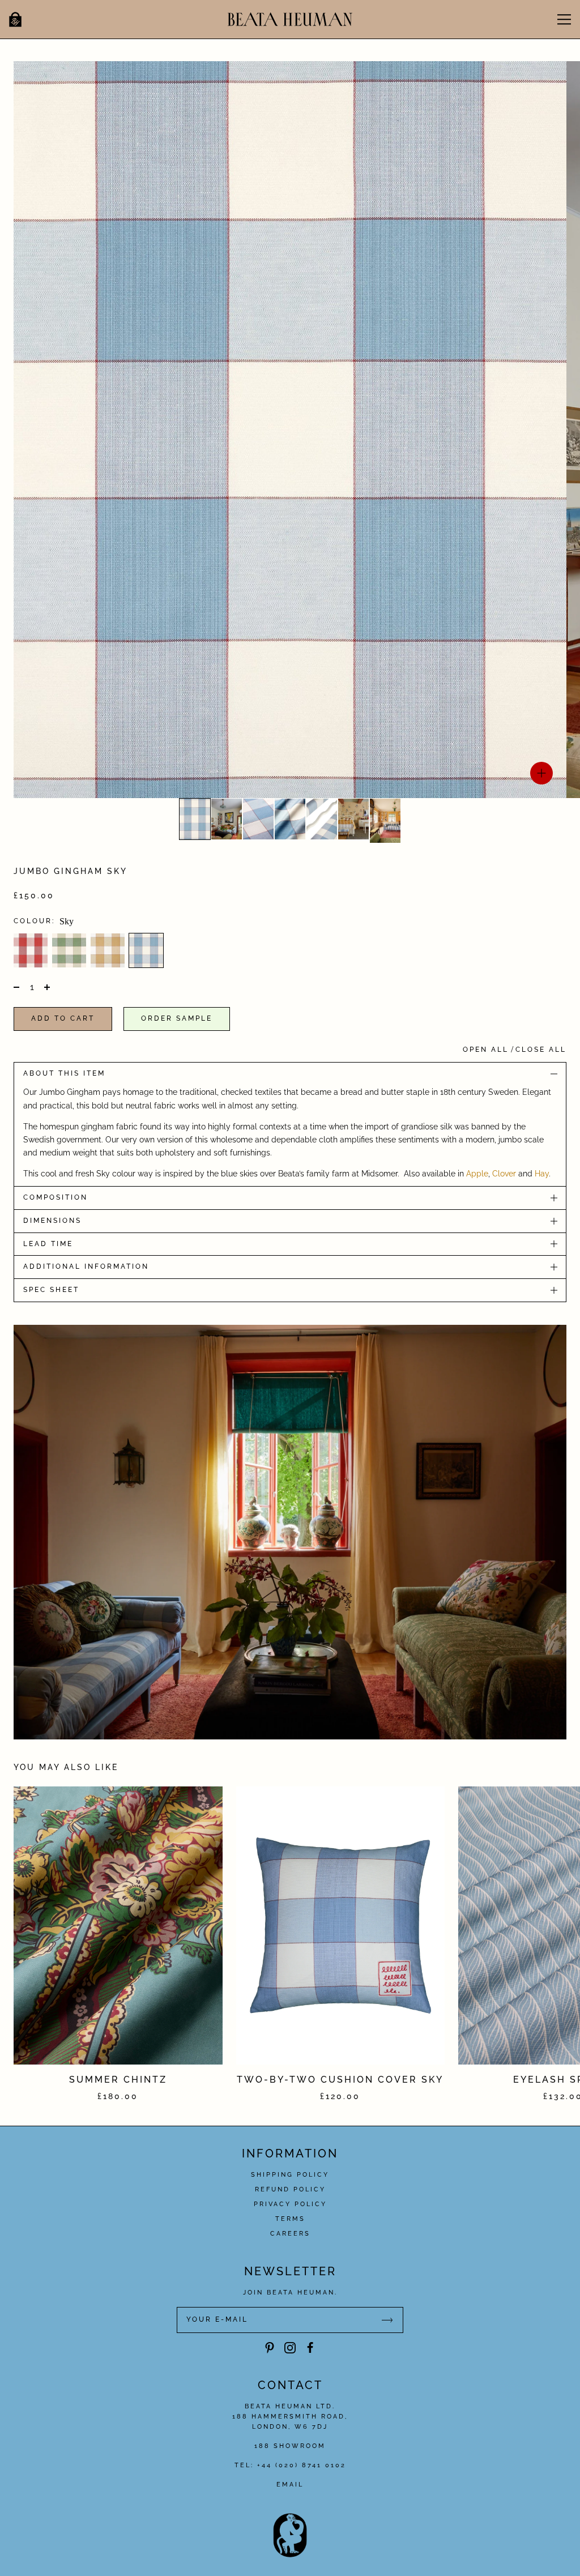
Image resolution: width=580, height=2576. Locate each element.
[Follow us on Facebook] (310, 2348)
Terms (290, 2219)
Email (290, 2485)
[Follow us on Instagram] (290, 2348)
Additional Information (86, 1266)
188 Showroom (290, 2446)
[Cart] (15, 19)
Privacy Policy (290, 2204)
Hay (542, 1174)
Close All (541, 1050)
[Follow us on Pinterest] (270, 2348)
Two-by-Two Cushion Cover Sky (340, 2080)
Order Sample (177, 1018)
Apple (477, 1174)
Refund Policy (290, 2189)
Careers (290, 2234)
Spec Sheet (51, 1290)
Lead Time (48, 1244)
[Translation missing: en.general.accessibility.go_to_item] (195, 819)
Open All (486, 1050)
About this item (64, 1073)
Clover (504, 1174)
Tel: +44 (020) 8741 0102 (290, 2465)
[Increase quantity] (46, 987)
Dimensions (52, 1221)
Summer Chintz (118, 2080)
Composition (56, 1197)
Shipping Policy (290, 2175)
